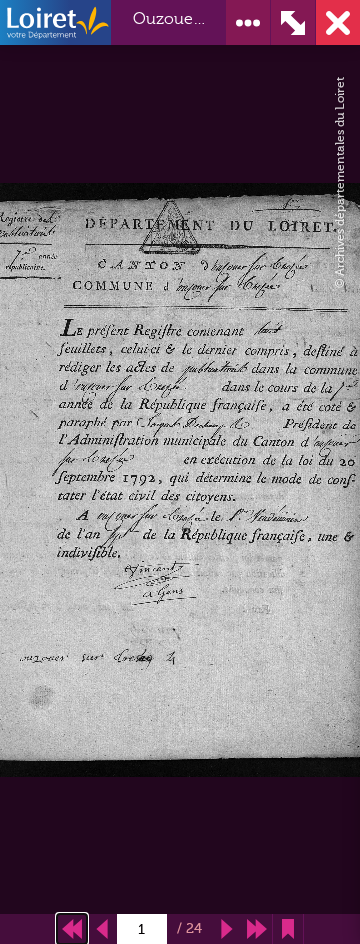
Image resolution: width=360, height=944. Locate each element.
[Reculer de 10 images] (72, 929)
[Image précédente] (102, 929)
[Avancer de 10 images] (257, 929)
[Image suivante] (227, 929)
